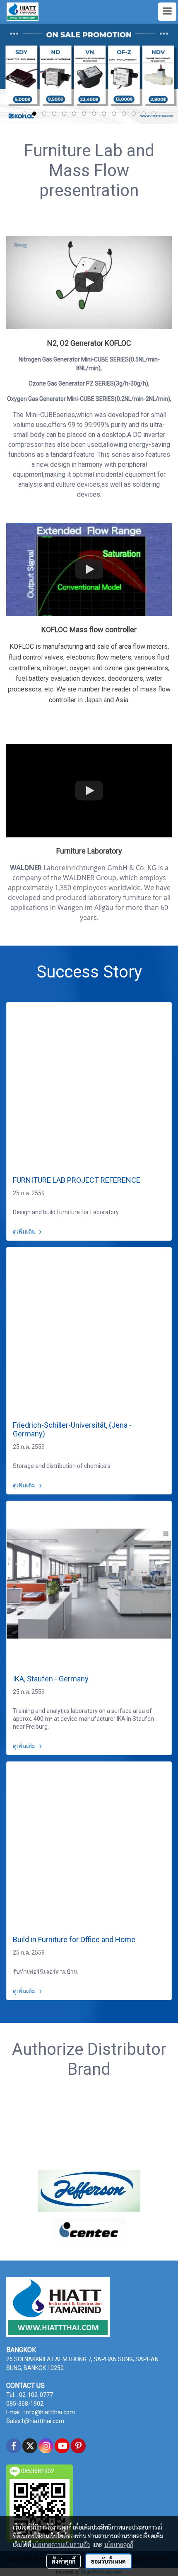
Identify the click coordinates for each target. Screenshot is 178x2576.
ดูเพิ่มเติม (25, 1232)
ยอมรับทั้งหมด (108, 2561)
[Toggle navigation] (167, 12)
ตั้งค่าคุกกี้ (64, 2561)
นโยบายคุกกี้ (119, 2544)
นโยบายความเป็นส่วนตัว (61, 2544)
